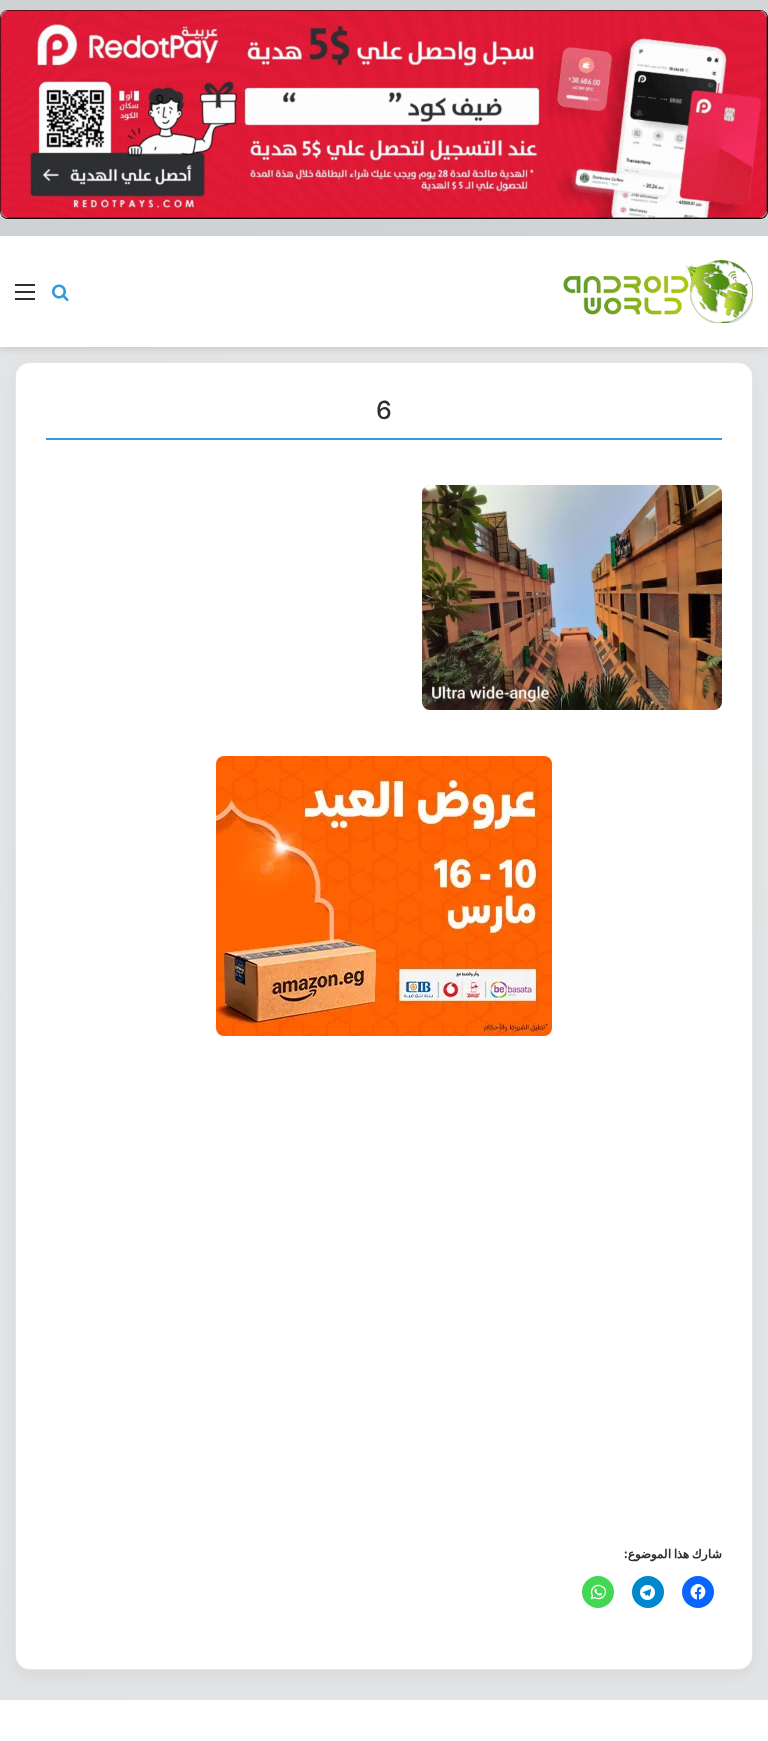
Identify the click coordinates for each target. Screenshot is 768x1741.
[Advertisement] (384, 1288)
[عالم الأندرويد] (658, 291)
